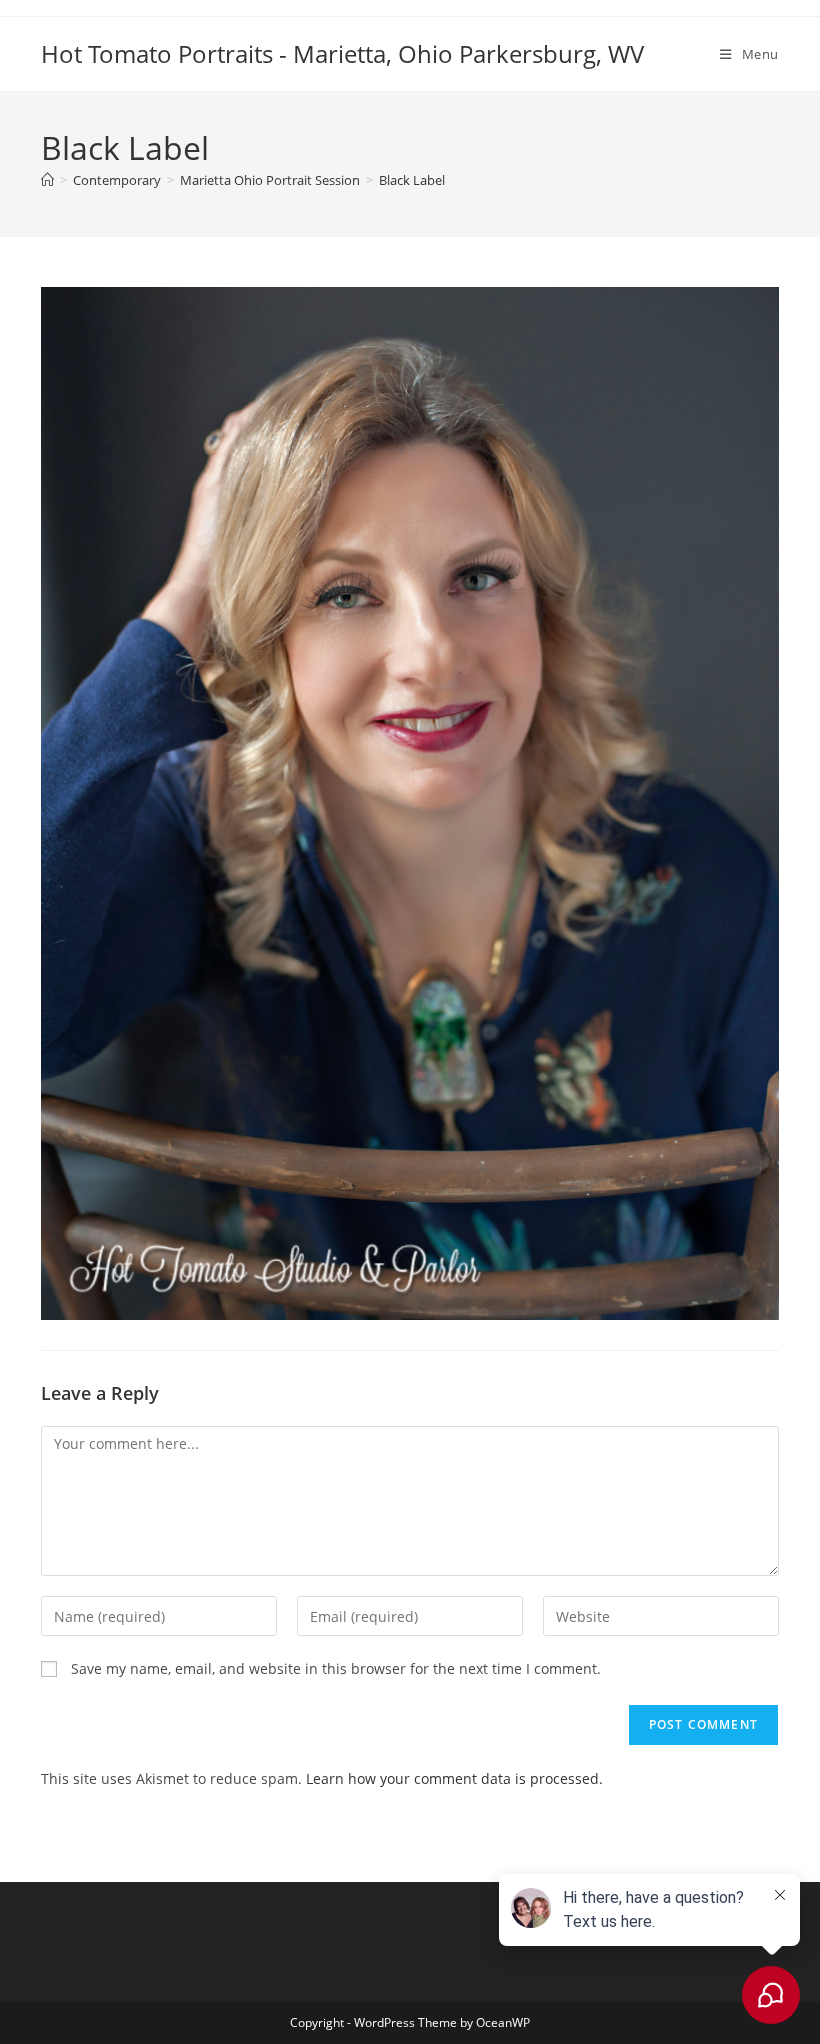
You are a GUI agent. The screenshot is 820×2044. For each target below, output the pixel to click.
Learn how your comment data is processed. (454, 1778)
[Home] (47, 180)
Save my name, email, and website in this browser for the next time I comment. (336, 1668)
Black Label (412, 180)
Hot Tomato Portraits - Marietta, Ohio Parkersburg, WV (342, 53)
